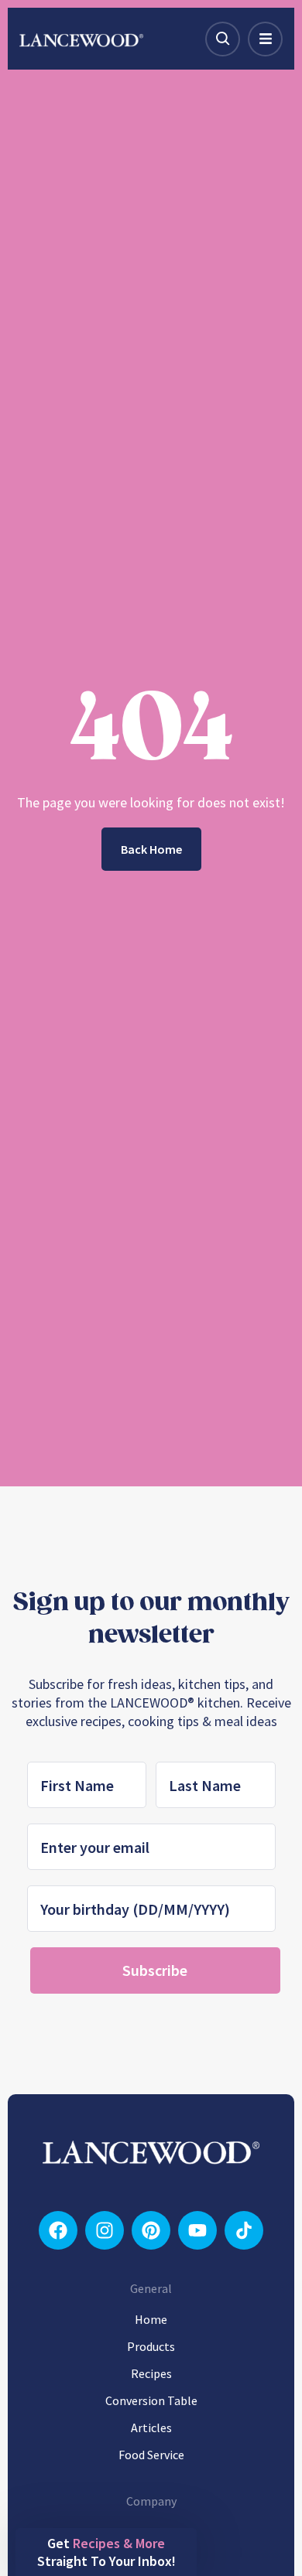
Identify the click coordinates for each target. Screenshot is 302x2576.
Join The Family (151, 1485)
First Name (33, 1388)
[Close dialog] (285, 1156)
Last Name (168, 1388)
